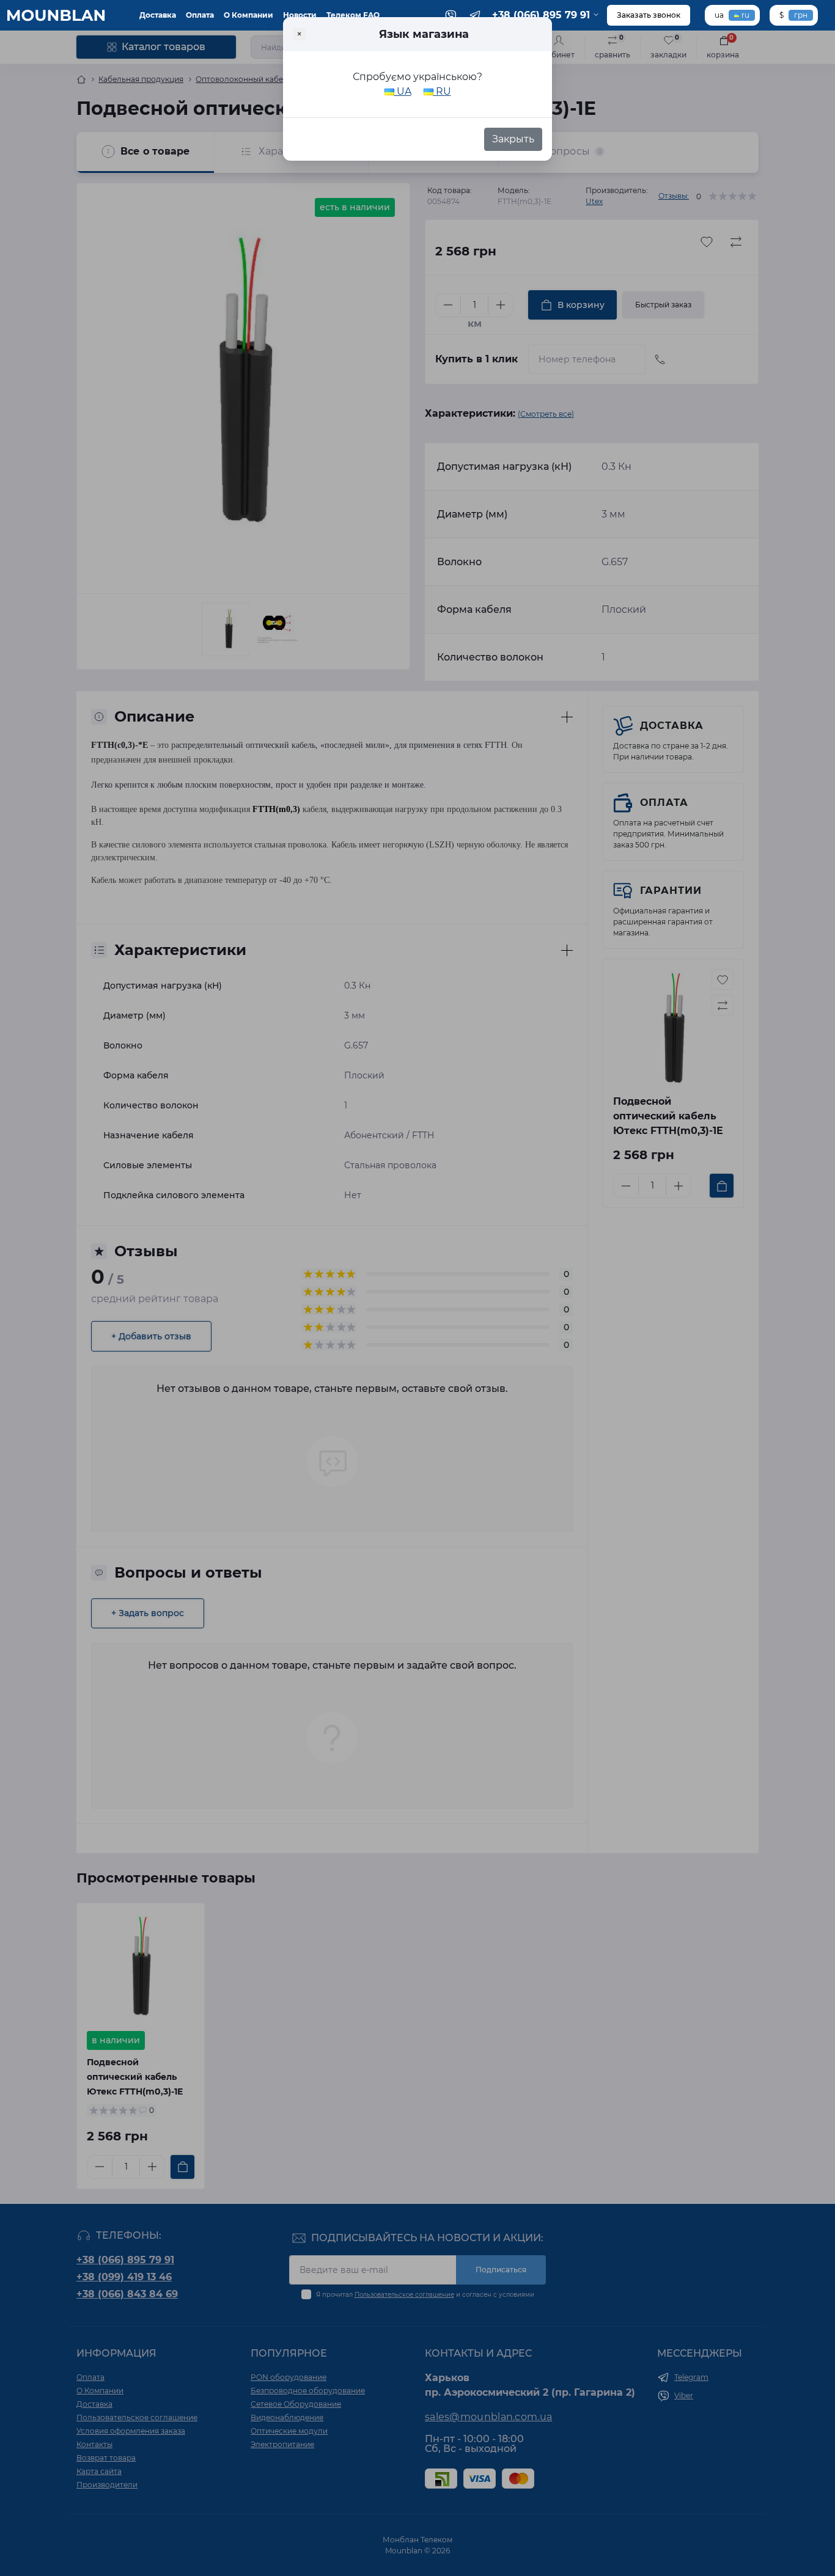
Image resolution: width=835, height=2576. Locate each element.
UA (403, 91)
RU (442, 91)
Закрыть (513, 139)
